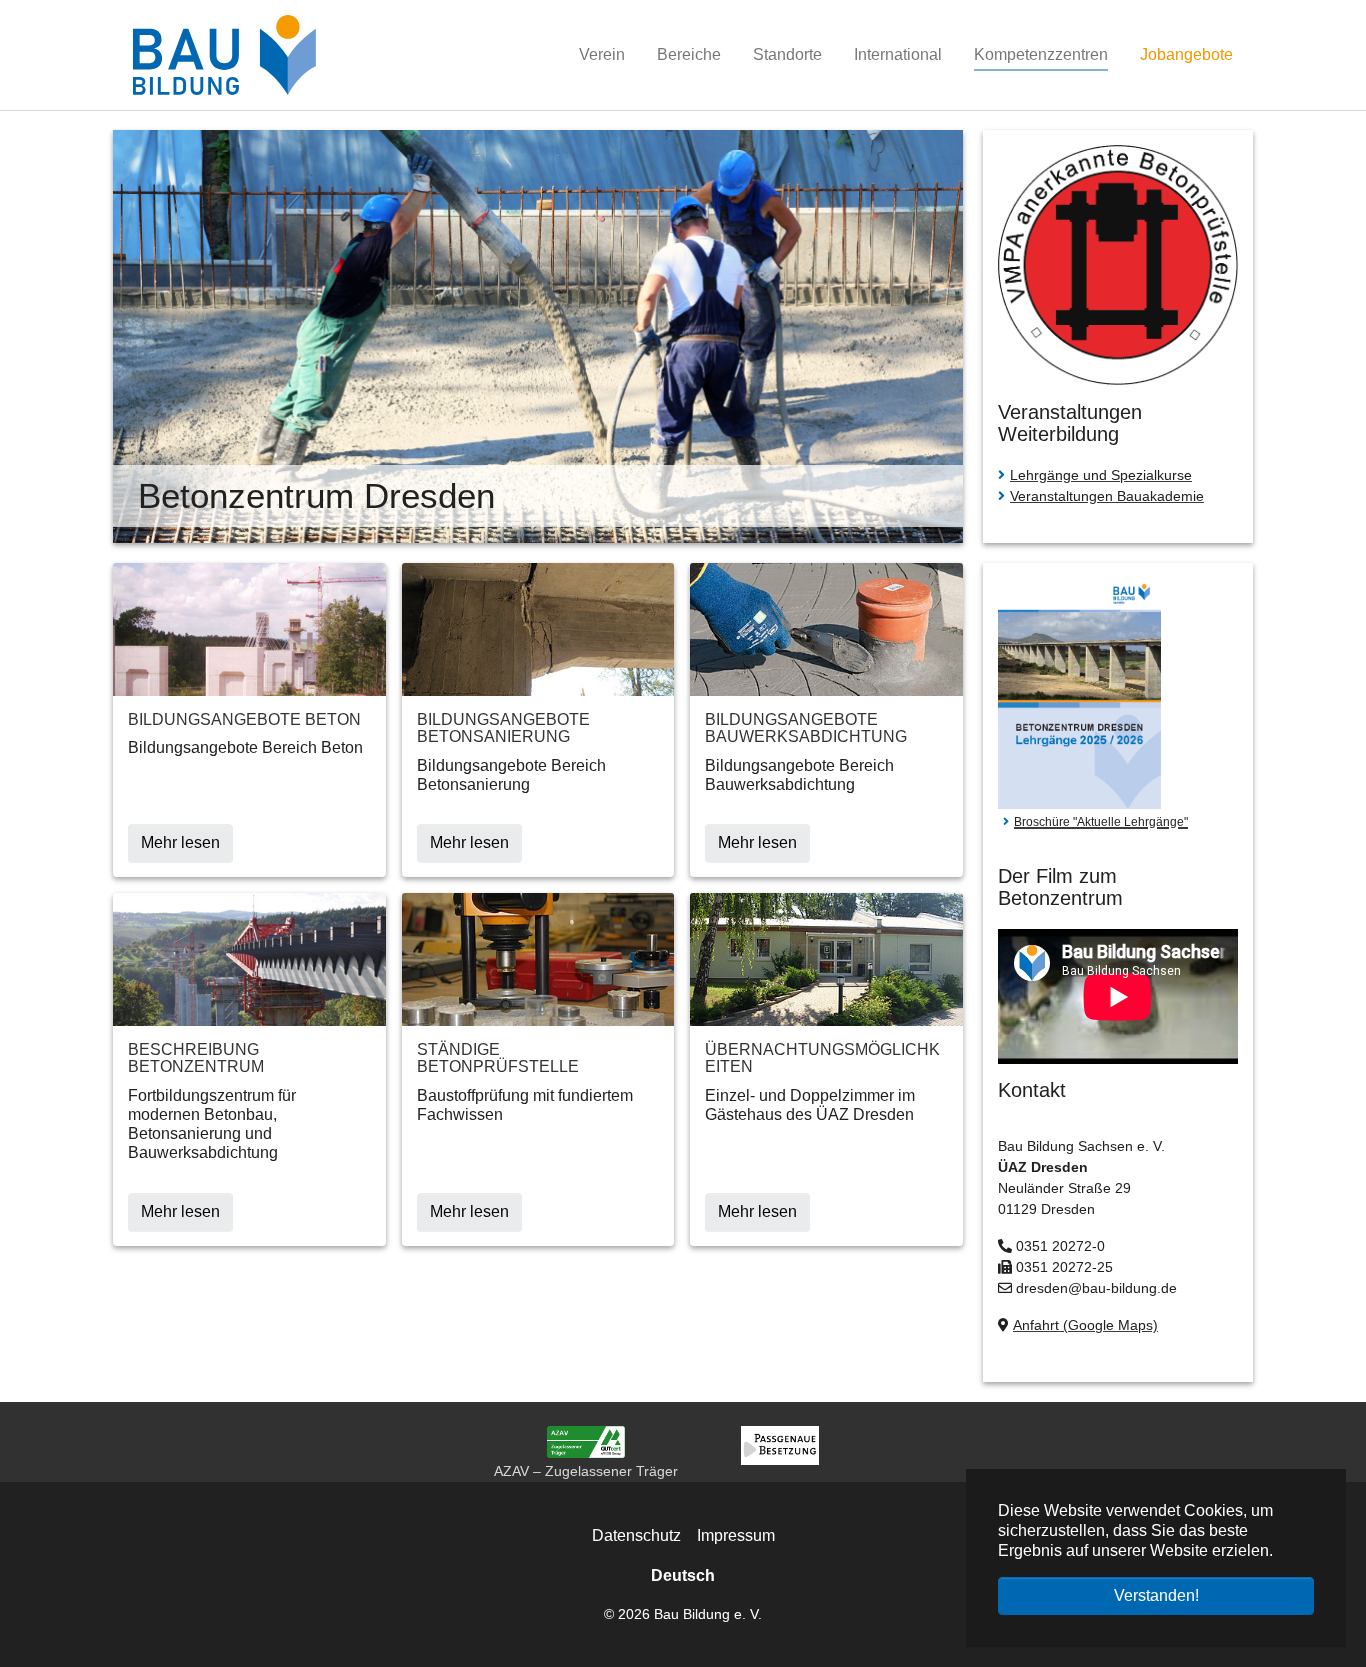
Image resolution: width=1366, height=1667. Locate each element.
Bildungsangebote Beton (244, 719)
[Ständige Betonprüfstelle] (538, 958)
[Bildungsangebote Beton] (249, 628)
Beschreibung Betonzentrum (196, 1058)
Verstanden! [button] (1156, 1595)
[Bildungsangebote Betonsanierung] (538, 628)
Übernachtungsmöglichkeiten (822, 1058)
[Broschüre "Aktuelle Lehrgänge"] (1079, 692)
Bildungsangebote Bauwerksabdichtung (806, 728)
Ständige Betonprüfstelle (498, 1058)
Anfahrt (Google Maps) (1085, 1325)
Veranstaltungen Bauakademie (1107, 496)
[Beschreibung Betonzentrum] (249, 958)
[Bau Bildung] (224, 55)
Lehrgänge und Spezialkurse (1101, 475)
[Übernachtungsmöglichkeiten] (826, 958)
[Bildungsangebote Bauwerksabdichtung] (826, 628)
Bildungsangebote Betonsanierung (503, 728)
